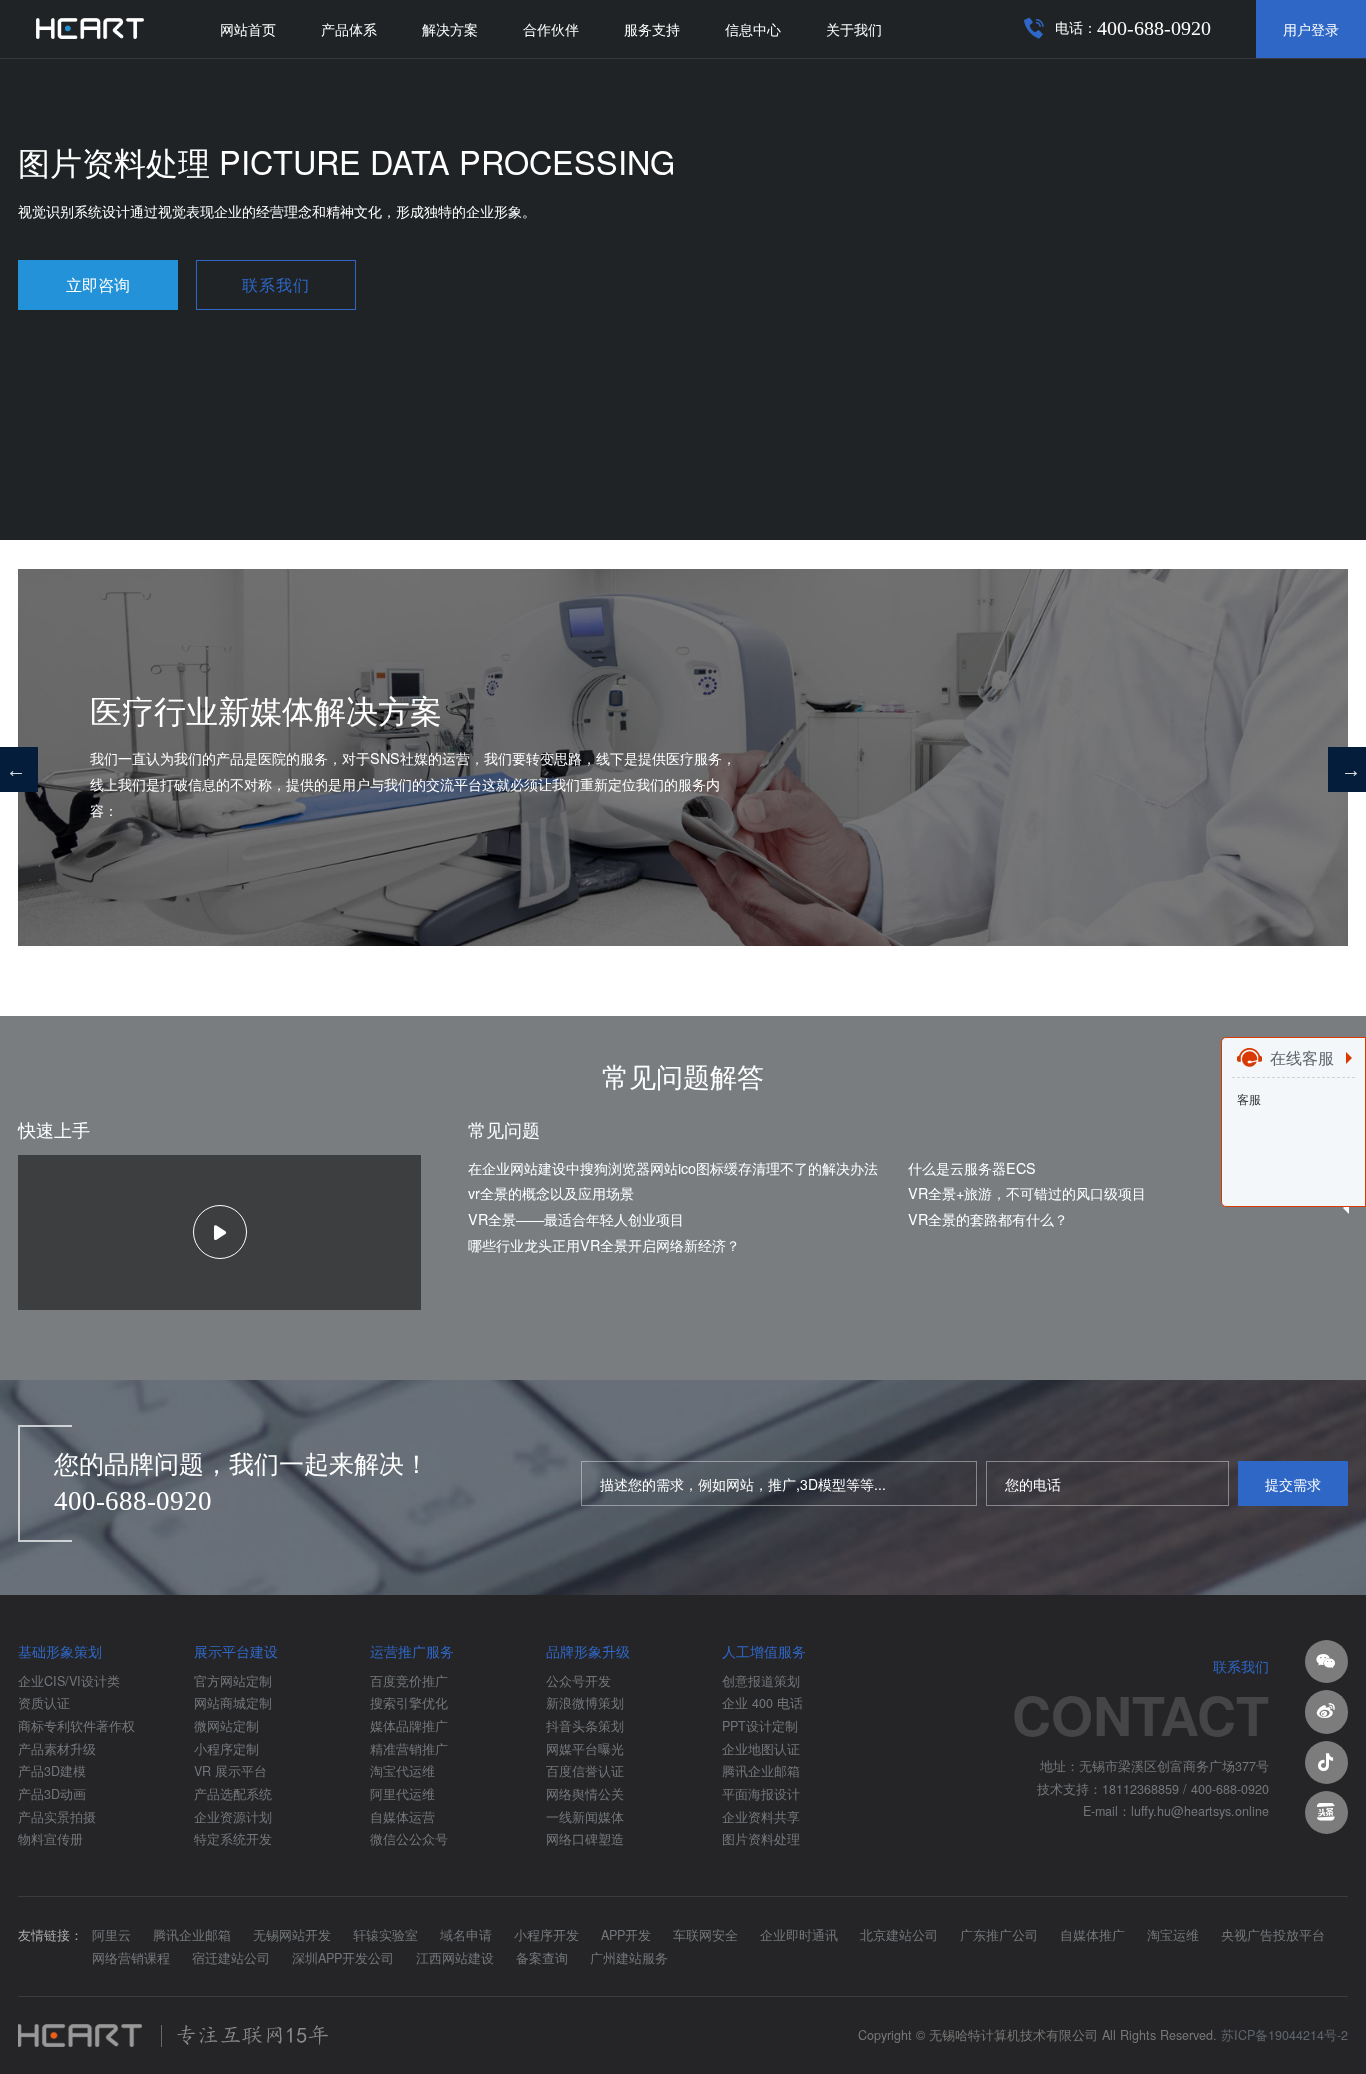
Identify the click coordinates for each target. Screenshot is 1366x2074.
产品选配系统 (233, 1794)
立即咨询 (98, 284)
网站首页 (248, 28)
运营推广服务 (412, 1651)
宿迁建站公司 (231, 1958)
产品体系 (349, 28)
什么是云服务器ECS (972, 1167)
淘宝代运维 (402, 1771)
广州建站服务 (629, 1958)
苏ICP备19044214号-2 (1284, 2035)
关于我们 (854, 28)
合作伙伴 (551, 28)
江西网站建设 (455, 1958)
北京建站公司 (899, 1935)
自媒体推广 (1092, 1935)
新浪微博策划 (585, 1703)
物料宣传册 (50, 1839)
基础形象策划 (60, 1651)
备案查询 (542, 1958)
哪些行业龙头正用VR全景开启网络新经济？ (604, 1244)
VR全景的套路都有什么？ (988, 1218)
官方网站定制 (233, 1681)
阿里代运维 (402, 1794)
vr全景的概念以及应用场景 (551, 1192)
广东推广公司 (999, 1935)
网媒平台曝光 (585, 1749)
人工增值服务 (764, 1651)
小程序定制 (226, 1749)
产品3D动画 (52, 1794)
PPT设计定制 (760, 1726)
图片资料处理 (761, 1839)
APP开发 (626, 1935)
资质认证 (44, 1703)
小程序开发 (546, 1935)
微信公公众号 (409, 1839)
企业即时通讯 (799, 1935)
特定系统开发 (233, 1839)
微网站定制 (226, 1726)
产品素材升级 (57, 1749)
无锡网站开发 (292, 1935)
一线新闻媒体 (585, 1817)
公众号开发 (578, 1681)
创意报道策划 (761, 1681)
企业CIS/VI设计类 (69, 1681)
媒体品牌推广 (409, 1726)
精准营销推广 (409, 1749)
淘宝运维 (1173, 1935)
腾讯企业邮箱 (761, 1771)
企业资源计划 (233, 1817)
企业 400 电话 (762, 1703)
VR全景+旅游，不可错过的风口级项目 (1027, 1192)
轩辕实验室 (385, 1935)
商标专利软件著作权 (76, 1726)
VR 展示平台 (230, 1771)
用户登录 (1311, 28)
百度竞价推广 (409, 1681)
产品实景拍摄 (57, 1817)
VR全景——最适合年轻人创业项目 (576, 1218)
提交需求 (1293, 1483)
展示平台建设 (236, 1651)
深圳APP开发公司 (343, 1958)
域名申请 (466, 1935)
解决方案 (450, 28)
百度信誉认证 (585, 1771)
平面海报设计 (761, 1794)
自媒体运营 (402, 1817)
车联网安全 (705, 1935)
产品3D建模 (52, 1771)
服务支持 (652, 28)
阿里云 (111, 1935)
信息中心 (753, 28)
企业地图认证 (761, 1749)
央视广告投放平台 (1273, 1935)
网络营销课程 (131, 1958)
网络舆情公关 (585, 1794)
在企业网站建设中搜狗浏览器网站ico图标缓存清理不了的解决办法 (673, 1167)
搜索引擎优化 (409, 1703)
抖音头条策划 (585, 1726)
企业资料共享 (761, 1817)
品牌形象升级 (588, 1651)
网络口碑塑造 (585, 1839)
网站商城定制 (233, 1703)
